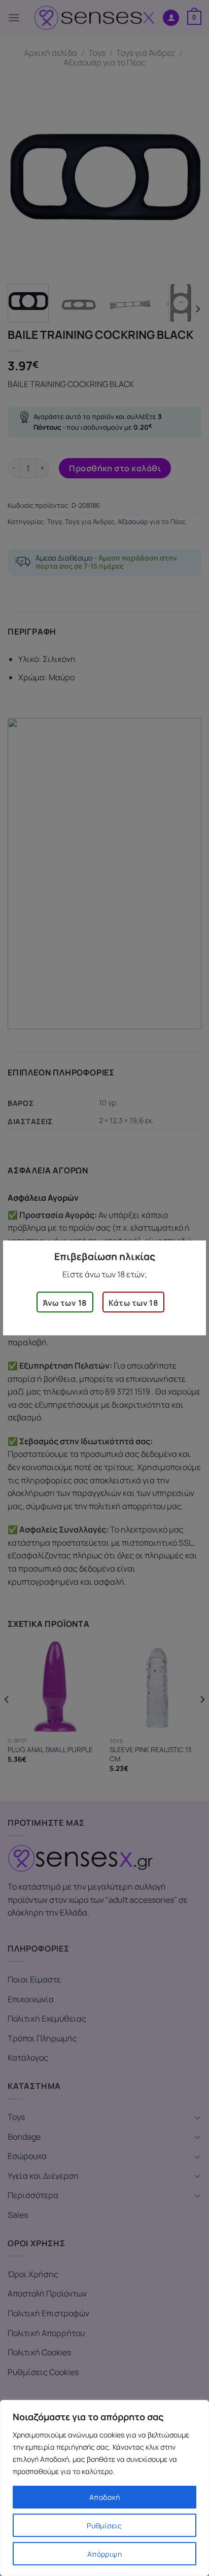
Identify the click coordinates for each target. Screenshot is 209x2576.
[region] (104, 2488)
